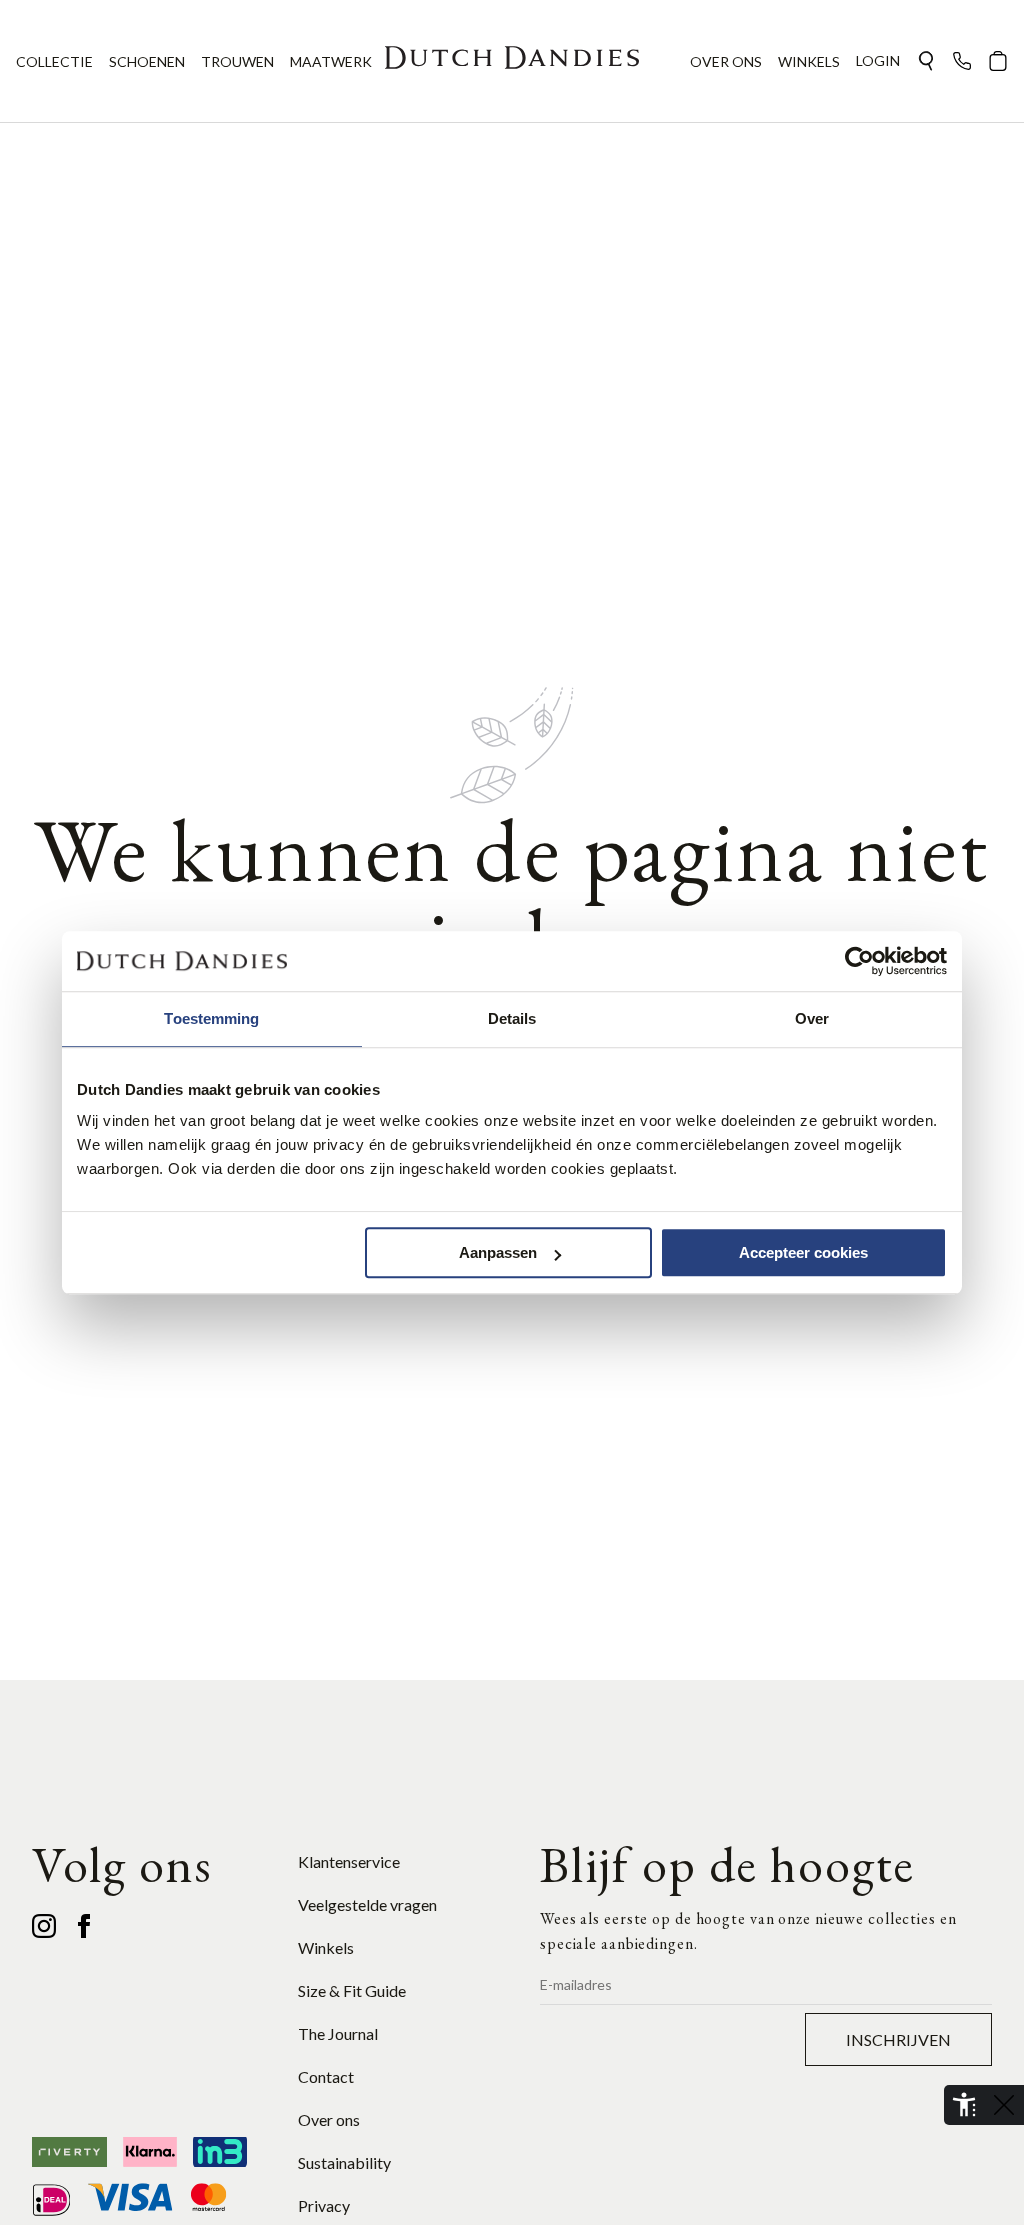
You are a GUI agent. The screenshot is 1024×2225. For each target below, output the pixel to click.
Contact (326, 2076)
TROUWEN (237, 61)
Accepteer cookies (803, 1252)
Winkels (326, 1947)
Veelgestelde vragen (367, 1904)
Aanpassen (498, 1252)
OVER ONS (726, 61)
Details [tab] (512, 1018)
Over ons (329, 2119)
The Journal (338, 2033)
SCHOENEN (147, 61)
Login (878, 60)
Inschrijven (898, 2039)
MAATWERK (331, 61)
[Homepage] (512, 61)
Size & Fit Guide (352, 1990)
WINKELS (809, 61)
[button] (926, 61)
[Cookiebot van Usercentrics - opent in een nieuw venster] (859, 961)
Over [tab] (812, 1018)
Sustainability (344, 2162)
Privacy (324, 2205)
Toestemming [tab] (211, 1018)
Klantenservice (349, 1861)
